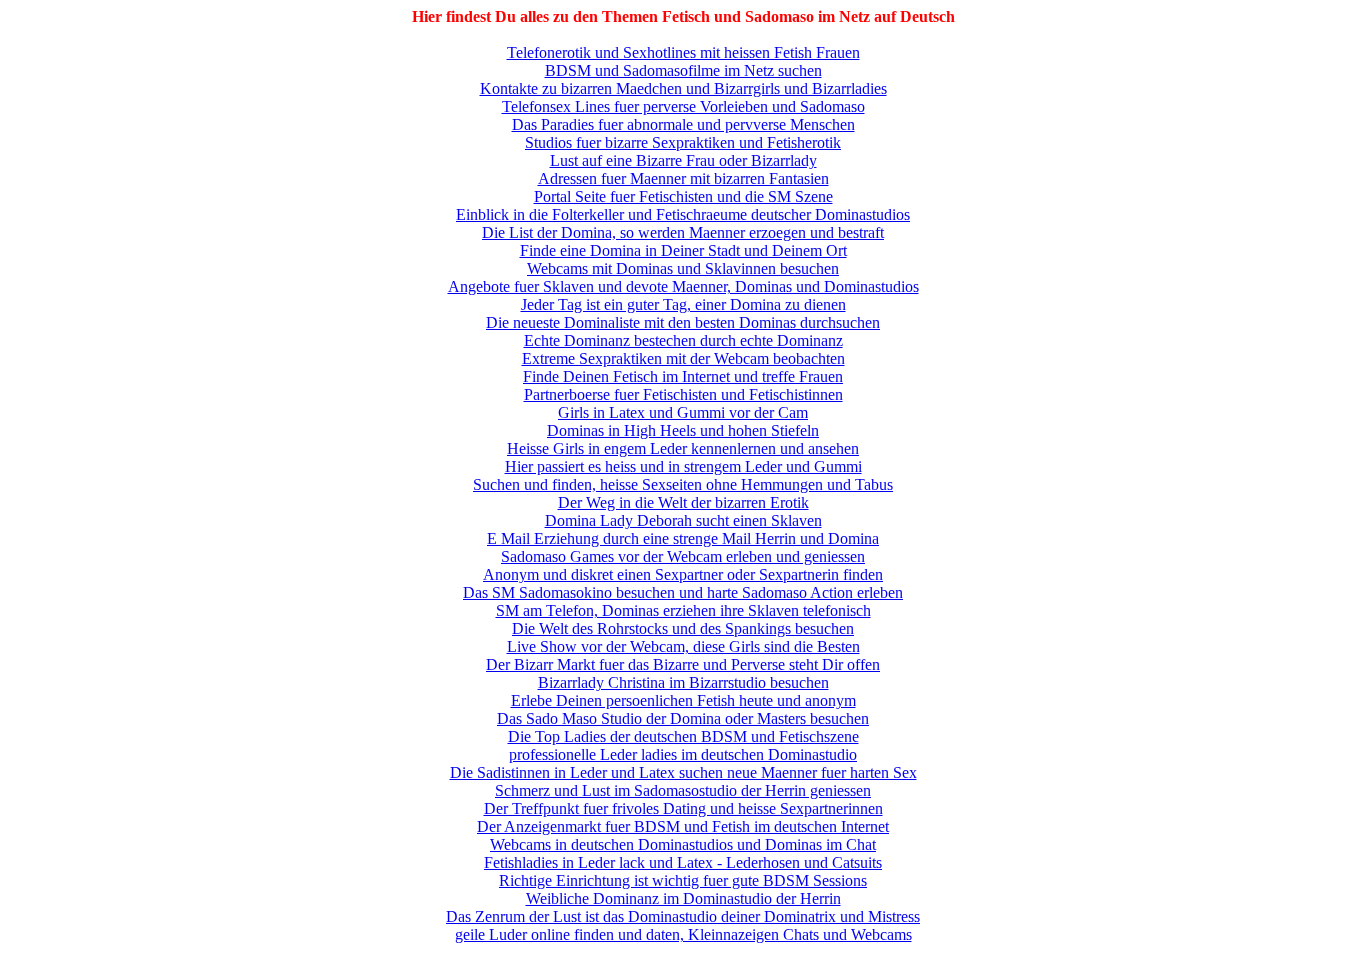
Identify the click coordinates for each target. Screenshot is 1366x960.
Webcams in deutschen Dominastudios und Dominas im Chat (683, 844)
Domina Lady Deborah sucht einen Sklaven (683, 520)
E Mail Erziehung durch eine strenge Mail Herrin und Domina (683, 538)
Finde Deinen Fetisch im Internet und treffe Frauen (683, 376)
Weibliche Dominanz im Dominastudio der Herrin (683, 898)
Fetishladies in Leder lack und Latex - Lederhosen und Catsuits (683, 862)
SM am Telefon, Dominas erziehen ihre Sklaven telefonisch (683, 610)
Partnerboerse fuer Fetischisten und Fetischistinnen (683, 394)
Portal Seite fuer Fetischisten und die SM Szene (683, 196)
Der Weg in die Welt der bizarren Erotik (683, 502)
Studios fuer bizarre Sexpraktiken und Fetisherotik (683, 142)
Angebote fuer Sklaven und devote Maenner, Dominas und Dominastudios (683, 286)
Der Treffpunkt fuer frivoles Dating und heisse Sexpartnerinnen (683, 808)
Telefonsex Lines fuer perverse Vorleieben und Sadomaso (683, 106)
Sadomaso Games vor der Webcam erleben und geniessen (683, 556)
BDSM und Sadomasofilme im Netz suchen (683, 70)
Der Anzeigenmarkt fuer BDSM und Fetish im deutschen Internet (683, 826)
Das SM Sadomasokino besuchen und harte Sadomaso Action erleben (683, 592)
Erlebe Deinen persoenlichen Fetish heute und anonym (683, 700)
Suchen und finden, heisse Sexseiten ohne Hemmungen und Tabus (683, 484)
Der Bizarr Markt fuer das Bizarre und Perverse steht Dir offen (683, 664)
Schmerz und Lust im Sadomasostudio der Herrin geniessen (683, 790)
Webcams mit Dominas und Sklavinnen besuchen (683, 268)
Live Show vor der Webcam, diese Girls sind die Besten (683, 646)
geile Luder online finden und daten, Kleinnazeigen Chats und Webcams (683, 934)
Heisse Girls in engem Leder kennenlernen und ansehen (683, 448)
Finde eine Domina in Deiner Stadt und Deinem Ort (683, 250)
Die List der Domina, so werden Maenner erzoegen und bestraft (683, 232)
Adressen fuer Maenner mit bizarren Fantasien (683, 178)
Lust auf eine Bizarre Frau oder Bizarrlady (683, 160)
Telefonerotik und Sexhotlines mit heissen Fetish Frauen (683, 52)
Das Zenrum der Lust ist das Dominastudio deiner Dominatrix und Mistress (683, 916)
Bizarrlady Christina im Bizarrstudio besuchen (683, 682)
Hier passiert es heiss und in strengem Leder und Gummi (683, 466)
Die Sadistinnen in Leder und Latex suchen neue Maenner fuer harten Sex (683, 772)
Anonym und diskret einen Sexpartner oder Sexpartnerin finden (683, 574)
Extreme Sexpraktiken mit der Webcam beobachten (683, 358)
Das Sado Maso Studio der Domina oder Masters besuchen (683, 718)
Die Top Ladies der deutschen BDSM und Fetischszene (683, 736)
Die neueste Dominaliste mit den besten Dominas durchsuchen (683, 322)
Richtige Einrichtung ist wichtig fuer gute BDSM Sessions (683, 880)
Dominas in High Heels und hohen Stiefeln (683, 430)
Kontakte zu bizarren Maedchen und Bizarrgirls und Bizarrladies (683, 88)
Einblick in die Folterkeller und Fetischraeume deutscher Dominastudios (683, 214)
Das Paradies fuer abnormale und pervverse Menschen (683, 124)
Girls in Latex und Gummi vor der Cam (683, 412)
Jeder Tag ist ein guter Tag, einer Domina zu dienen (683, 304)
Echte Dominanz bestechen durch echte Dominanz (683, 340)
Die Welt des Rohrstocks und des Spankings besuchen (683, 628)
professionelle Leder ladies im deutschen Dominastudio (683, 754)
